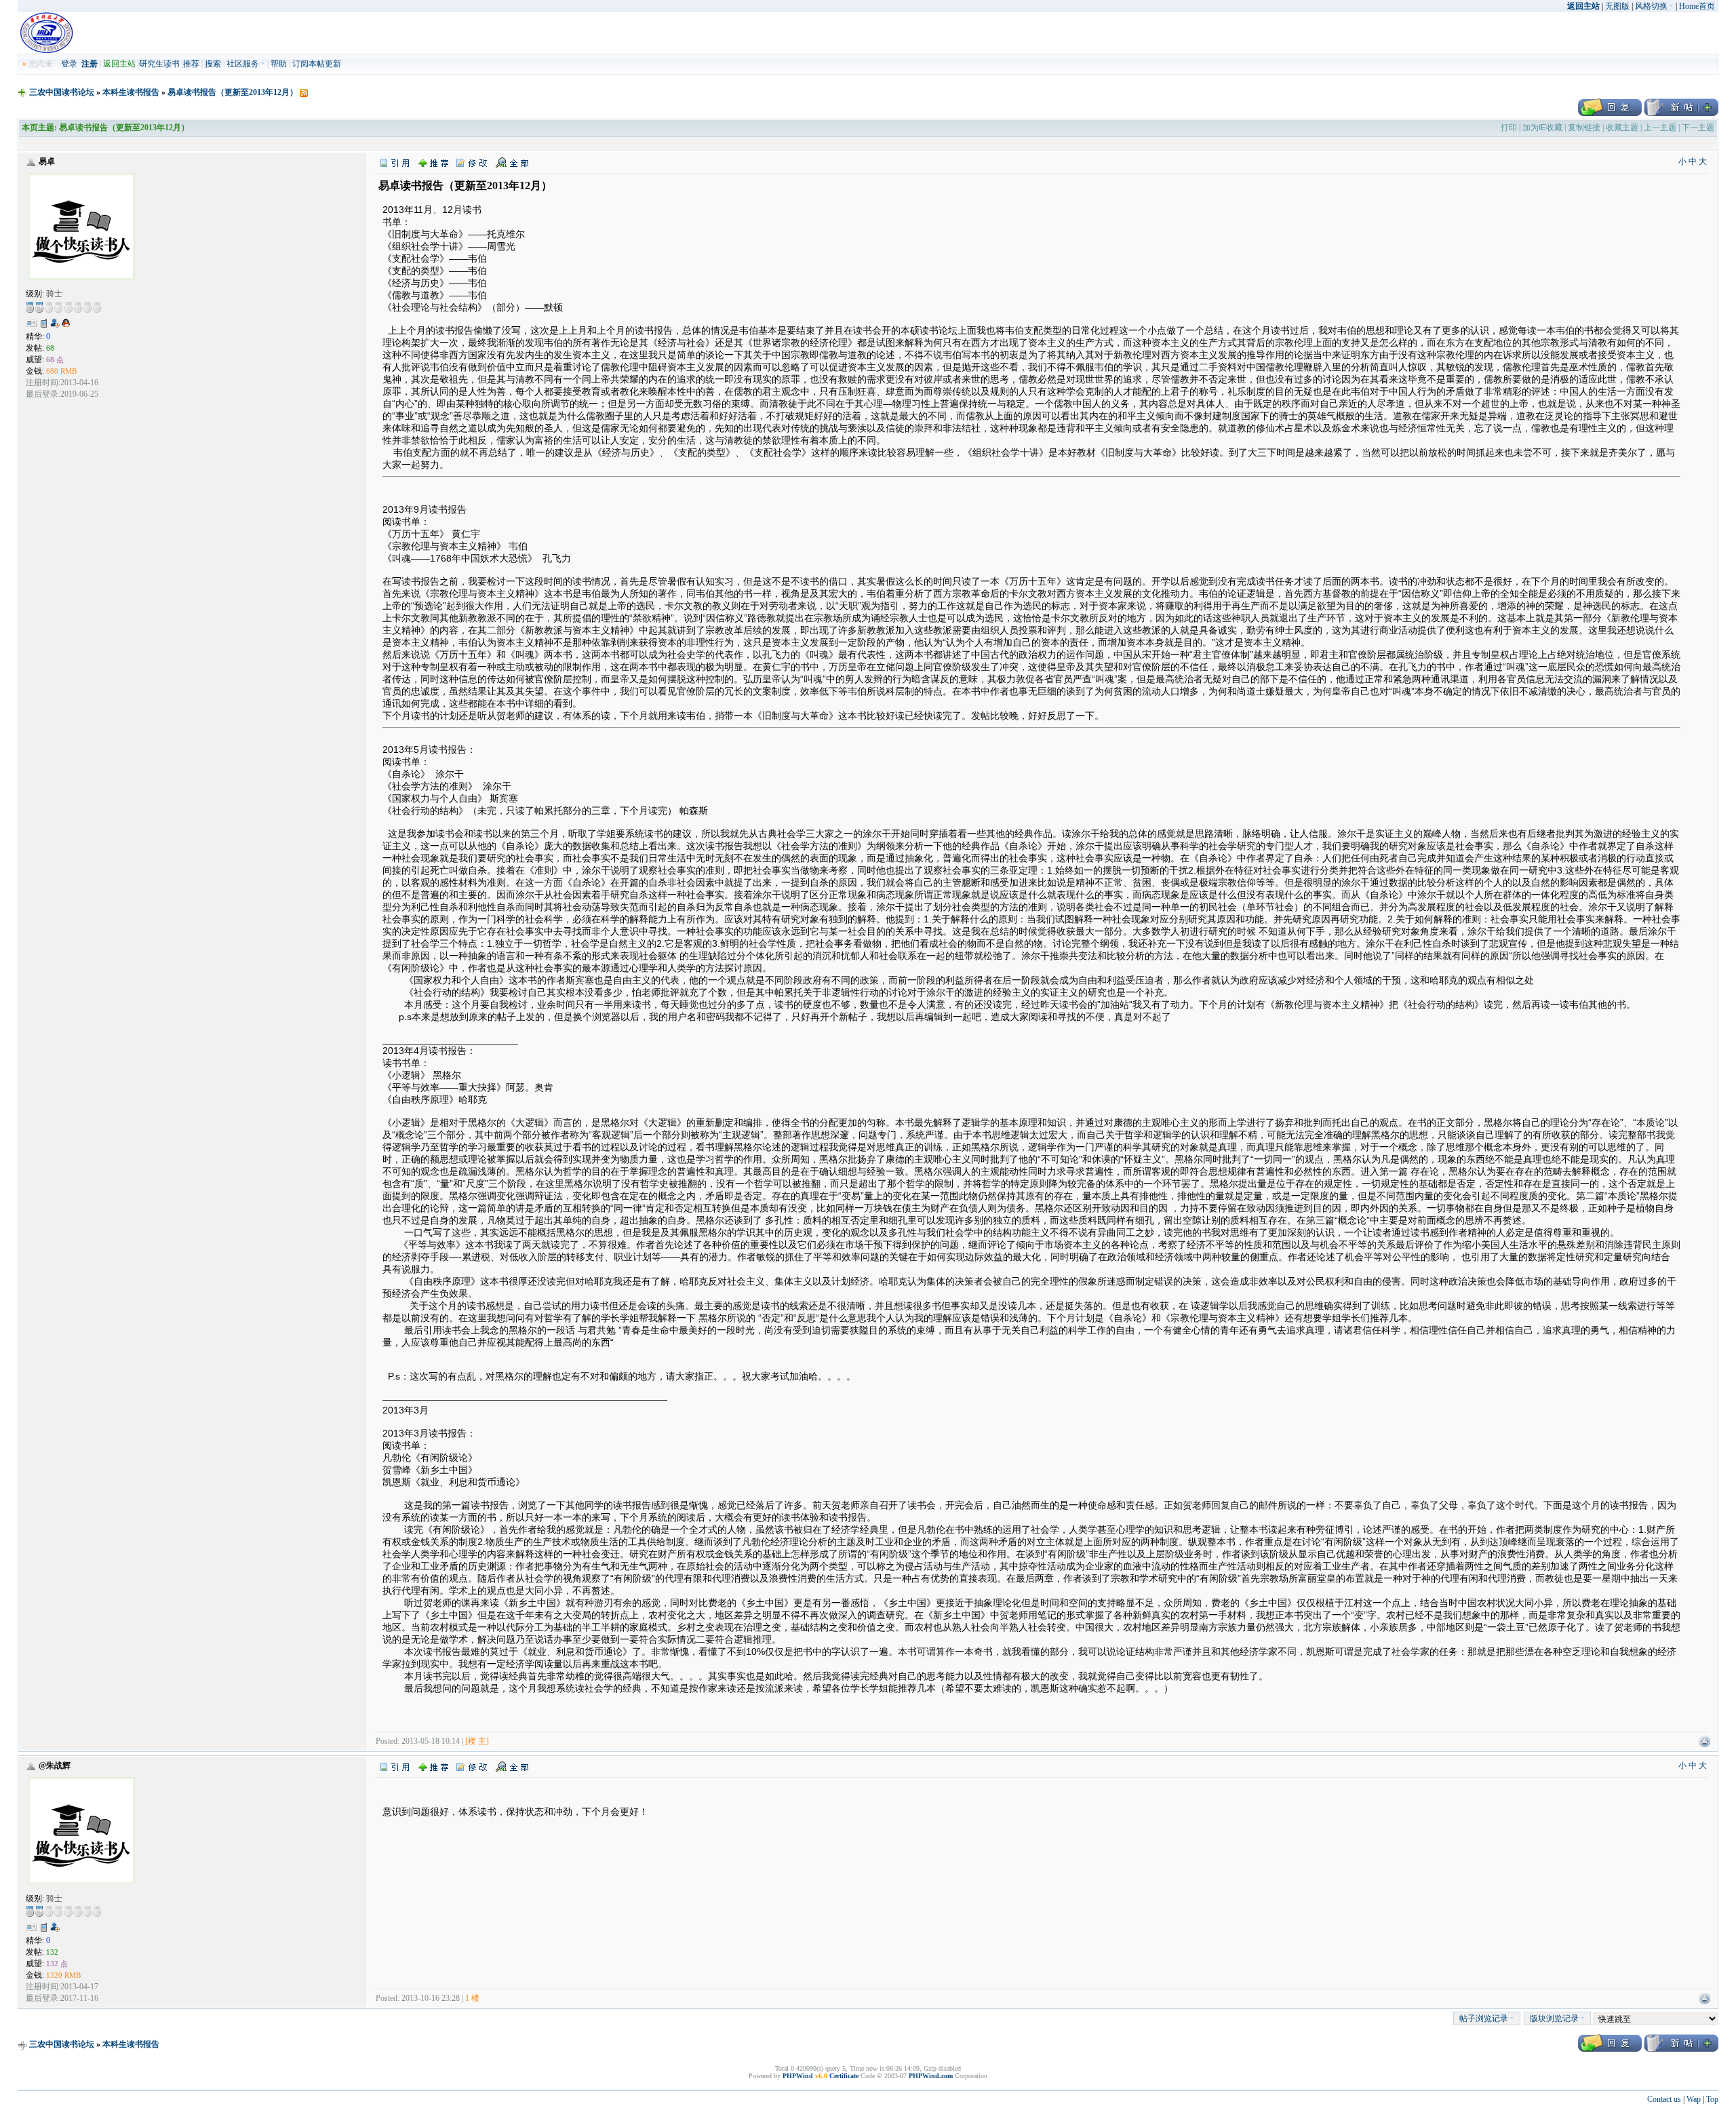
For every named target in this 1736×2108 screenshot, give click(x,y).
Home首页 (1697, 6)
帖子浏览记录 (1484, 2018)
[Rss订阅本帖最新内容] (304, 92)
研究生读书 (159, 64)
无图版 (1617, 6)
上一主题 (1660, 128)
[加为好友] (55, 323)
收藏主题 (1622, 128)
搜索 (213, 64)
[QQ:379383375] (66, 326)
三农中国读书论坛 (62, 92)
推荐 (191, 64)
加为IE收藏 (1542, 128)
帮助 (279, 64)
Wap (1694, 2099)
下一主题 (1698, 128)
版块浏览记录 (1554, 2018)
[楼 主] (477, 1741)
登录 (69, 64)
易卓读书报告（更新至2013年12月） (233, 92)
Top (1712, 2099)
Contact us (1664, 2099)
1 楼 (472, 1998)
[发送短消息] (44, 323)
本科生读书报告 (131, 92)
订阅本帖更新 (317, 64)
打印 (1509, 128)
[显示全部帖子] (512, 162)
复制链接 (1584, 128)
